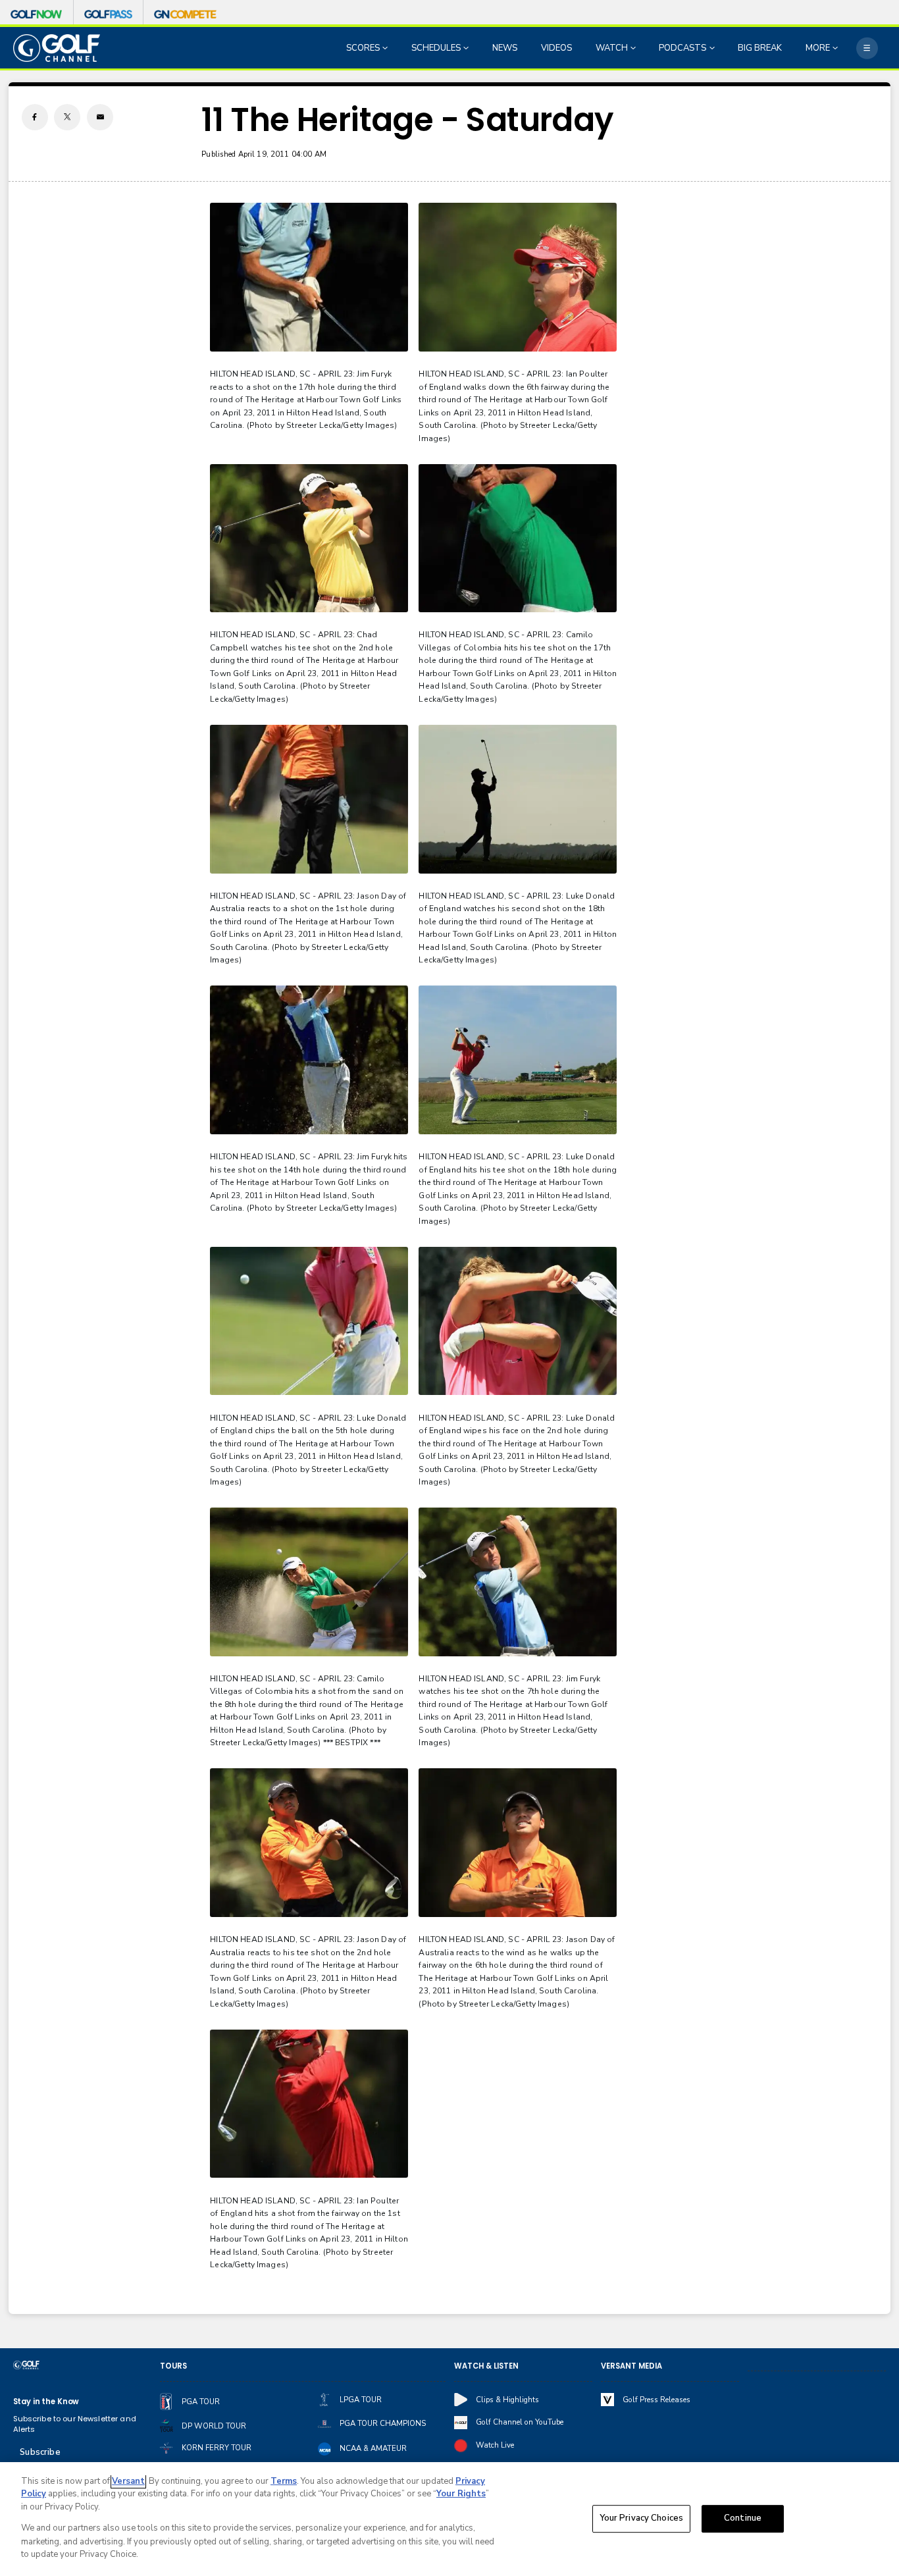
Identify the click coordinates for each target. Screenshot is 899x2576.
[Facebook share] (35, 117)
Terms (284, 2481)
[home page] (57, 48)
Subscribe (40, 2452)
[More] (867, 48)
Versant (128, 2481)
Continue (743, 2519)
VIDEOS (556, 48)
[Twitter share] (67, 117)
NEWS (505, 48)
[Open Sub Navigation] (386, 48)
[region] (449, 2519)
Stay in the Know (46, 2402)
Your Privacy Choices (642, 2519)
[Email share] (100, 117)
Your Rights (461, 2494)
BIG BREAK (760, 48)
